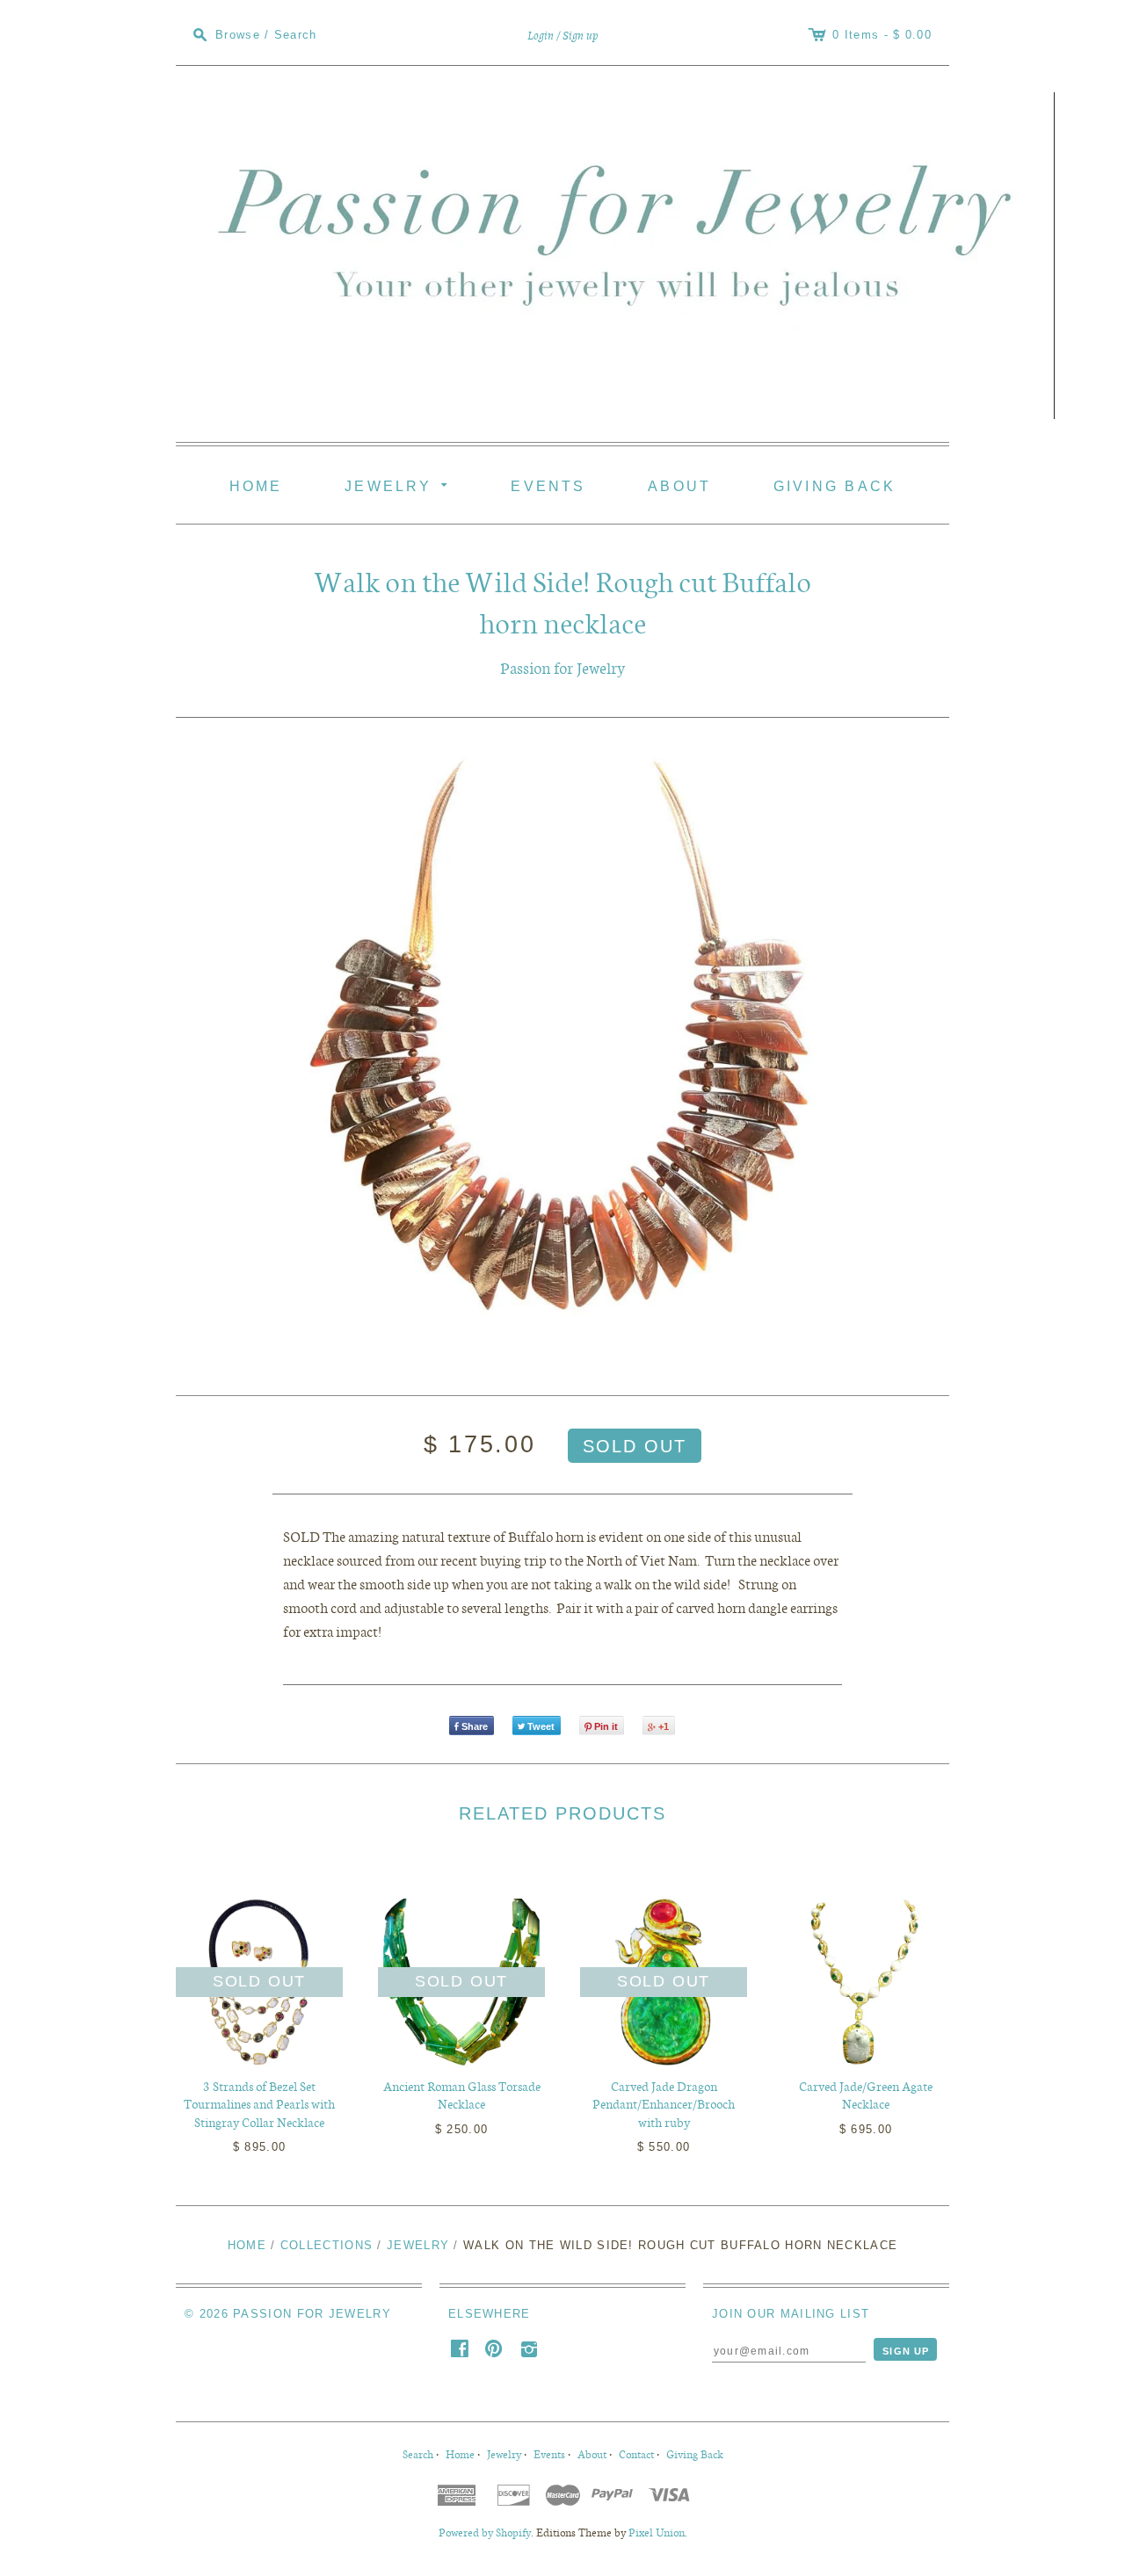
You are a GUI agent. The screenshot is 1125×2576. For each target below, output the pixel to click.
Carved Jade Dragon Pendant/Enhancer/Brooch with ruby (664, 2104)
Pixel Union (657, 2532)
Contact (636, 2453)
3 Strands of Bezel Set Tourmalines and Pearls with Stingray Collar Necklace (259, 2104)
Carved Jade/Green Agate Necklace (866, 2095)
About (679, 486)
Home (256, 486)
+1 (664, 1726)
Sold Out (259, 1981)
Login (541, 36)
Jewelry (399, 484)
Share (475, 1726)
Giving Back (835, 486)
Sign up (581, 36)
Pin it (606, 1726)
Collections (327, 2245)
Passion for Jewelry (562, 667)
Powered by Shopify (485, 2532)
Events (548, 486)
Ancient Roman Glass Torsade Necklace (462, 2095)
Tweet (541, 1726)
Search (418, 2453)
